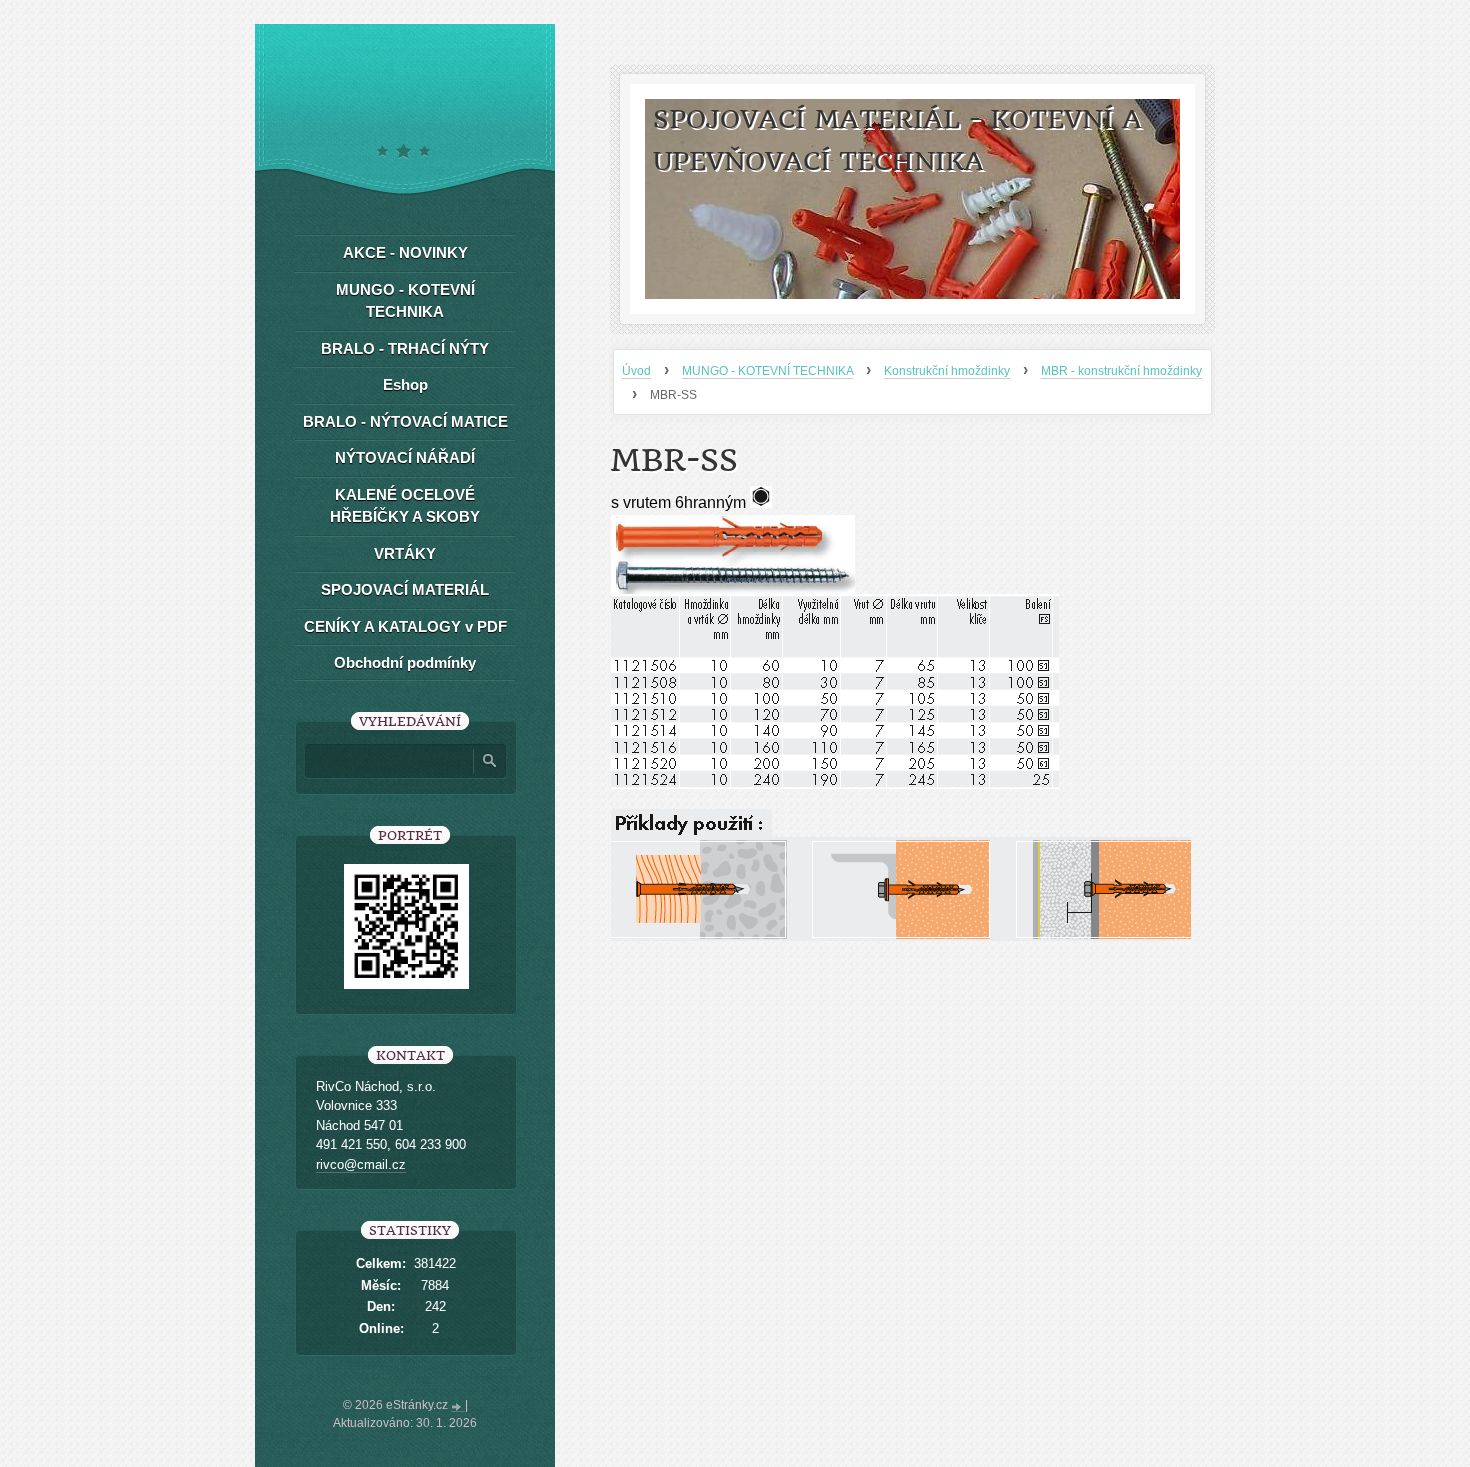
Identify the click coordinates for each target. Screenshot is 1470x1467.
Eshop (405, 384)
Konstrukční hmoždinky (947, 371)
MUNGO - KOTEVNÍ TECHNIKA (767, 371)
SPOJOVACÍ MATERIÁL (405, 589)
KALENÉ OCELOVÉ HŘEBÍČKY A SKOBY (405, 506)
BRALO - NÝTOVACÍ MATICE (405, 421)
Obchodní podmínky (405, 662)
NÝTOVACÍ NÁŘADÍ (405, 457)
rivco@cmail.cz (361, 1164)
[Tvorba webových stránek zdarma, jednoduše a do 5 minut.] (458, 1407)
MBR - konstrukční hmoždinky (1121, 371)
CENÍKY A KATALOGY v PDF (405, 626)
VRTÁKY (405, 553)
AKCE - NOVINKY (405, 252)
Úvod (636, 371)
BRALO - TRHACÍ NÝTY (405, 348)
